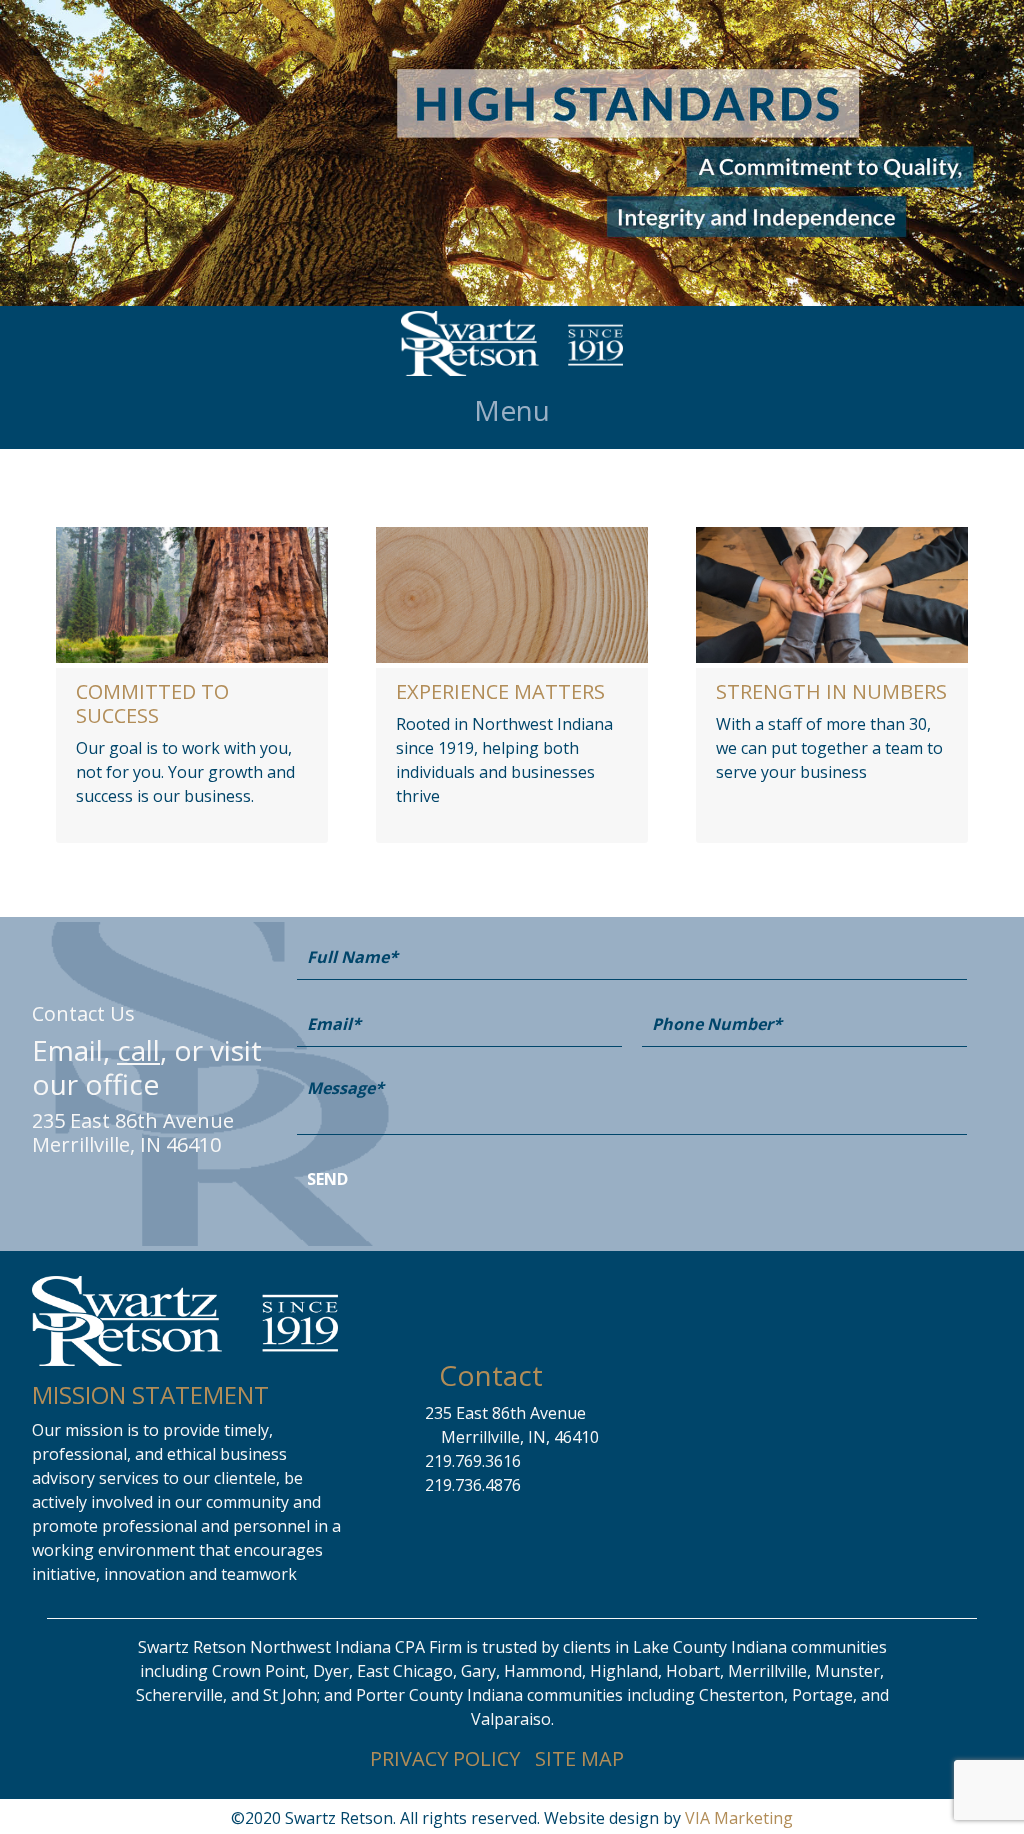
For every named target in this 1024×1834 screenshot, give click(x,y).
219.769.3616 (473, 1461)
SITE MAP (579, 1758)
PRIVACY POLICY (445, 1758)
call (138, 1050)
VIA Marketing (739, 1818)
